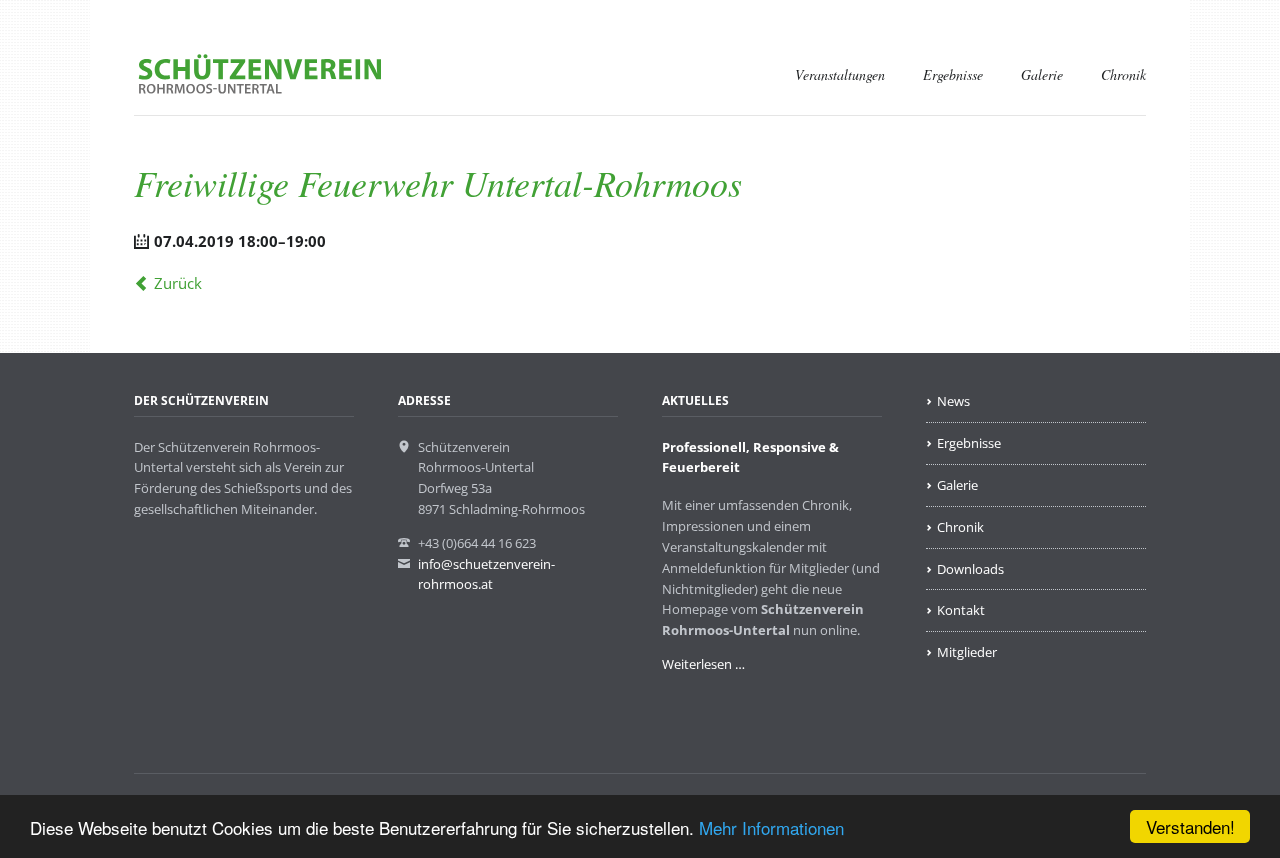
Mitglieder (967, 652)
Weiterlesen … (703, 664)
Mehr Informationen (771, 827)
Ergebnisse (953, 74)
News (953, 401)
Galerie (1042, 74)
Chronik (1123, 74)
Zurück (178, 283)
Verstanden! (1190, 826)
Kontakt (961, 610)
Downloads (970, 569)
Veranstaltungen (840, 74)
